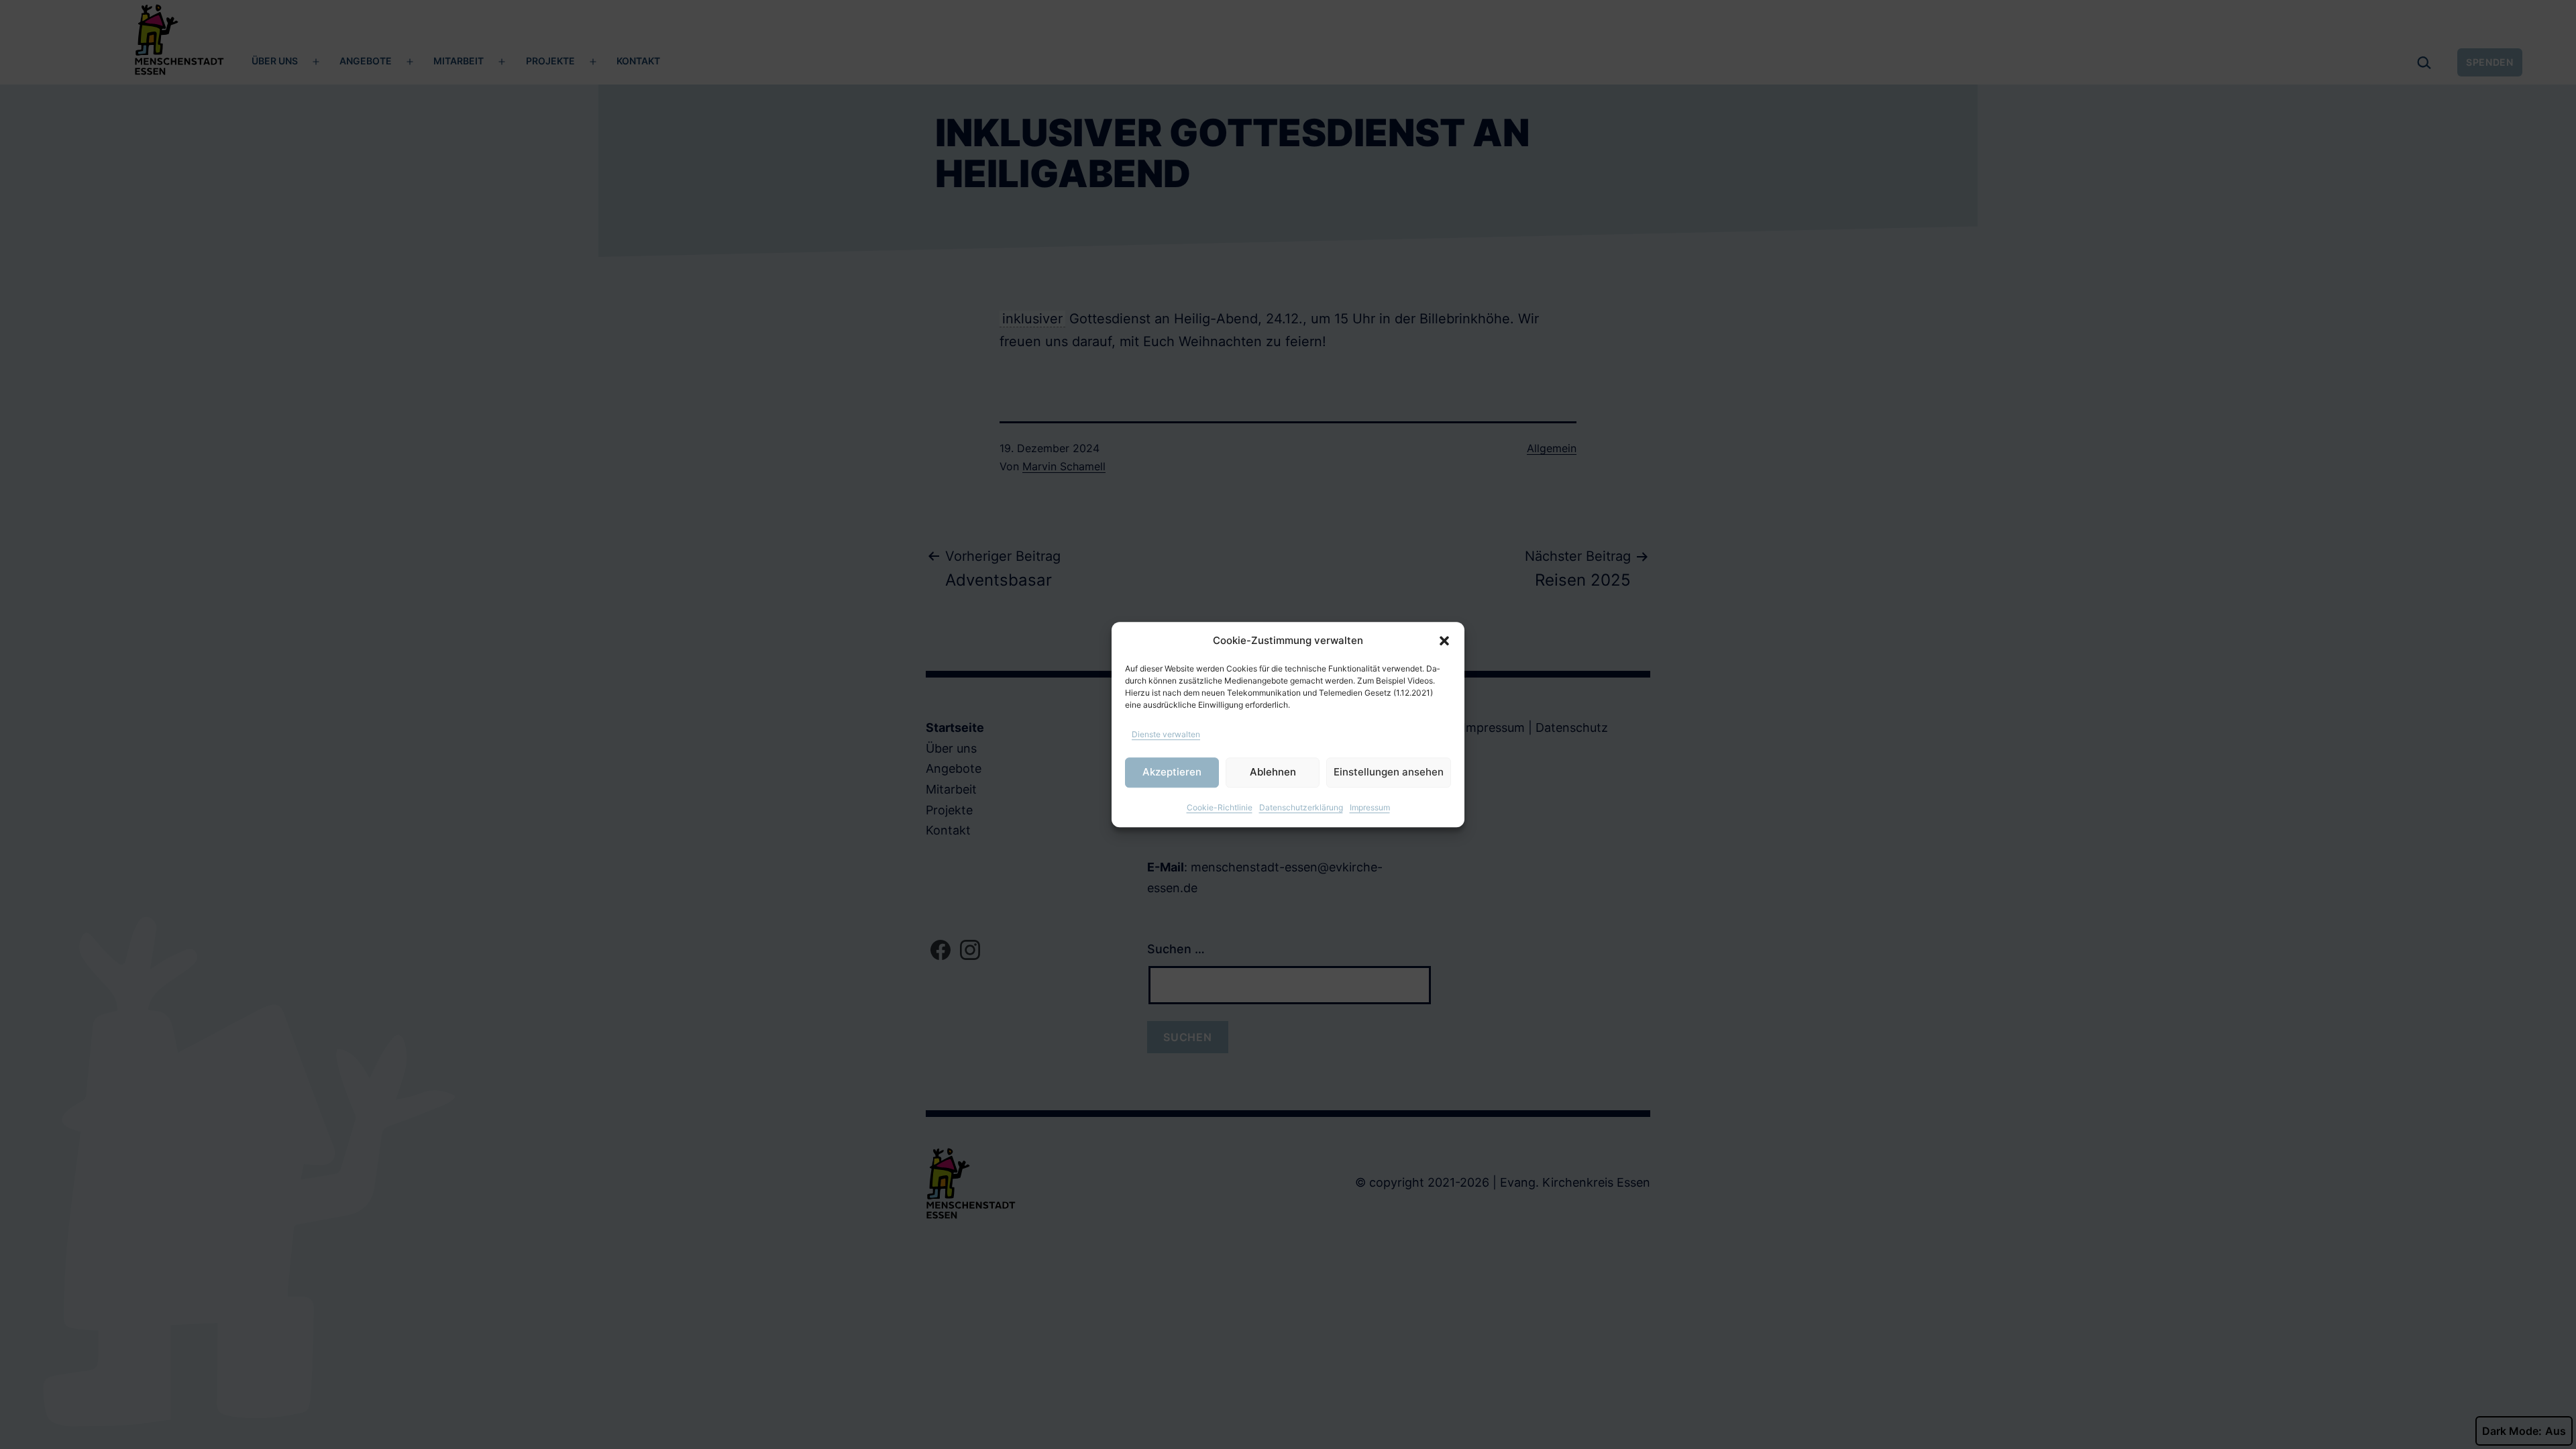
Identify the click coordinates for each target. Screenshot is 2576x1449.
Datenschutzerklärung (1301, 807)
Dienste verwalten (1166, 734)
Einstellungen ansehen (1389, 772)
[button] (1444, 641)
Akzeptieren (1172, 772)
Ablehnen (1273, 772)
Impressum (1370, 807)
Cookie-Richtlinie (1220, 807)
